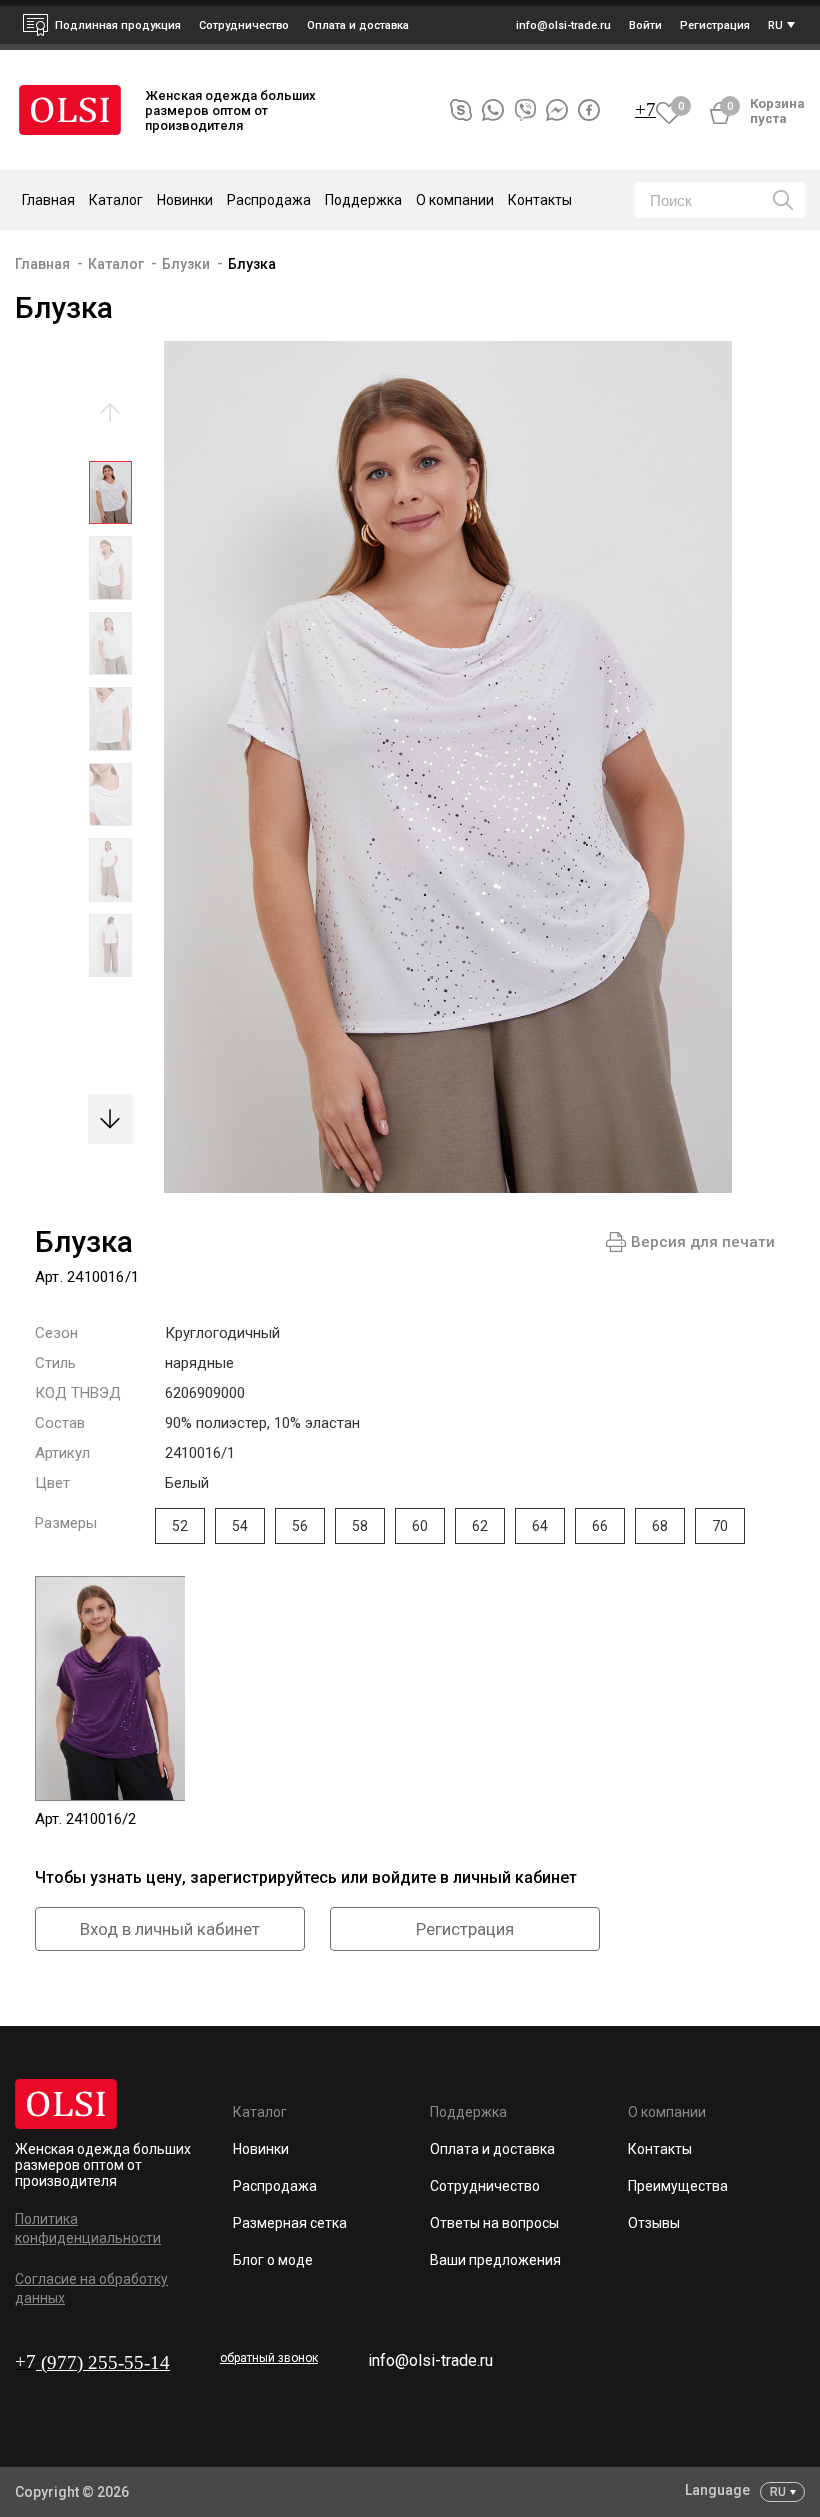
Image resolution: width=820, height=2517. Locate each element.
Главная (48, 200)
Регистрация (465, 1929)
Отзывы (654, 2223)
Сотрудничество (485, 2186)
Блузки (186, 264)
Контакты (540, 200)
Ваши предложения (495, 2260)
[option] (110, 497)
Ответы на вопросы (494, 2223)
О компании (667, 2112)
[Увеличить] (433, 767)
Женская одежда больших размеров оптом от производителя (103, 2165)
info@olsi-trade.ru (430, 2360)
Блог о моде (273, 2260)
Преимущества (678, 2186)
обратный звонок (269, 2358)
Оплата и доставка (358, 25)
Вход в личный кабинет (170, 1929)
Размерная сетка (290, 2223)
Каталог (116, 264)
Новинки (185, 200)
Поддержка (468, 2112)
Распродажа (269, 200)
